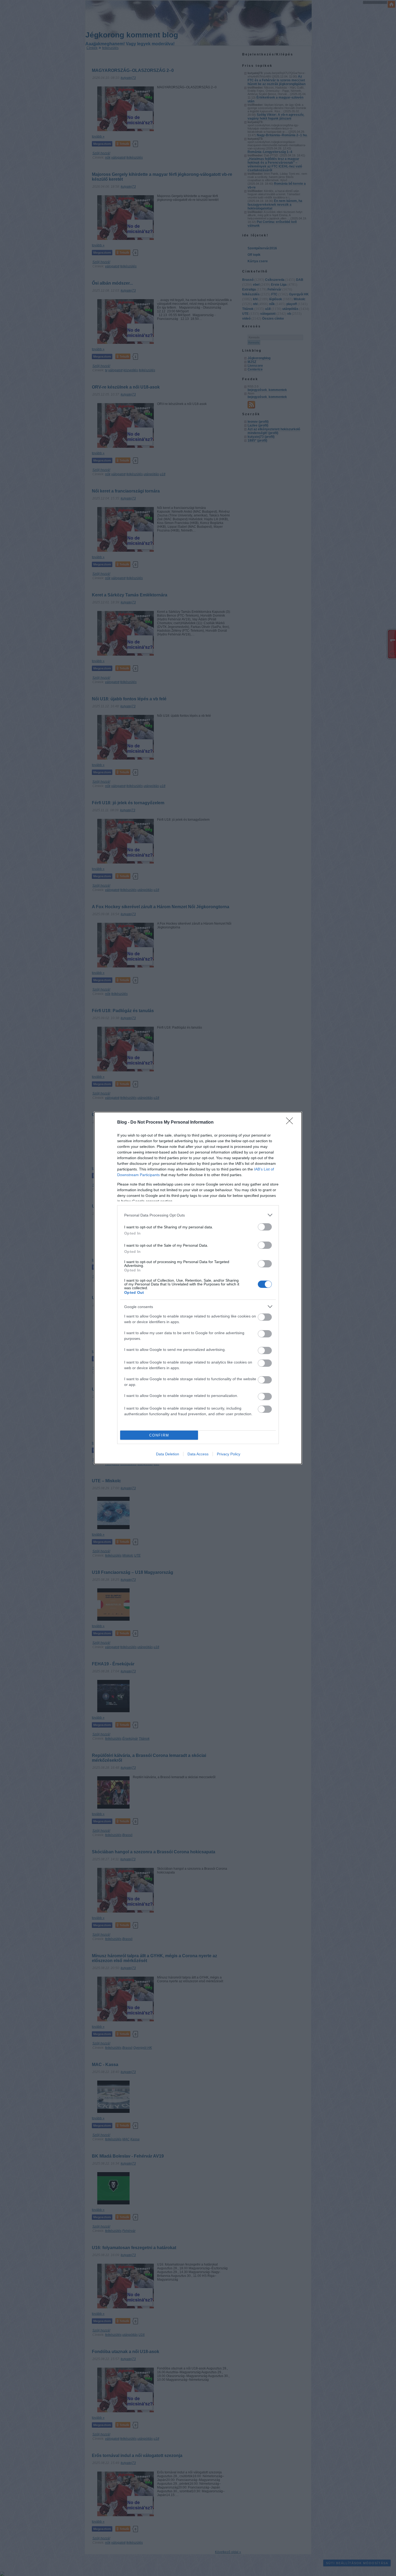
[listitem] (198, 1215)
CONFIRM (159, 1435)
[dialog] (198, 1288)
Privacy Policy (229, 1454)
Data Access (198, 1454)
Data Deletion (168, 1454)
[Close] (291, 1123)
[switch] (265, 1227)
